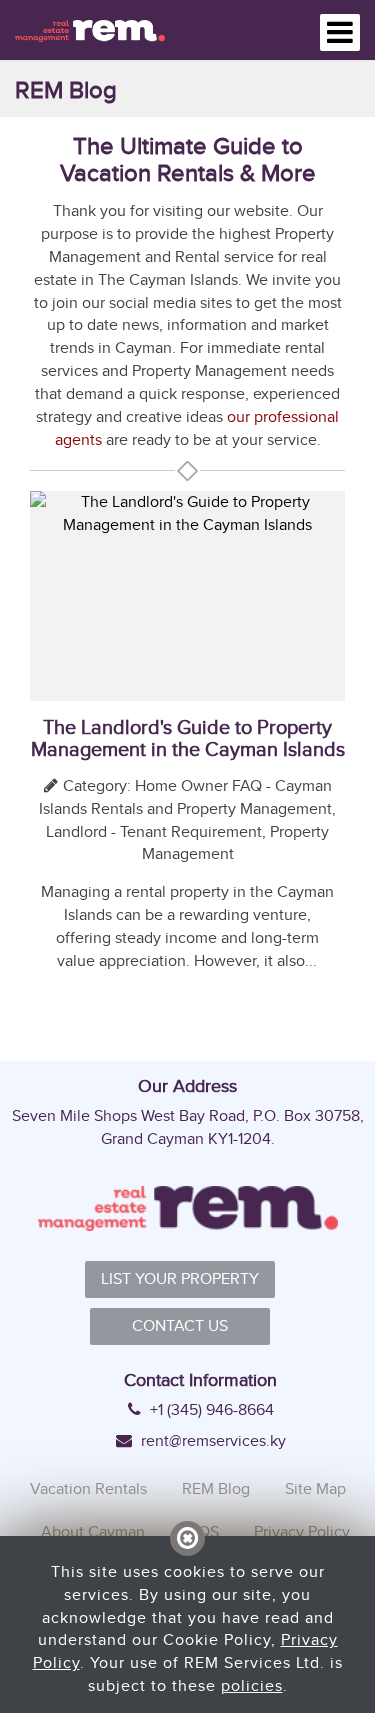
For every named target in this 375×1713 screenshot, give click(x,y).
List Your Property (180, 1278)
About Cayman (93, 1531)
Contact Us (180, 1325)
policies (252, 1685)
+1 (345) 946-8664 (210, 1410)
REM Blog (216, 1488)
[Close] (187, 1538)
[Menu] (340, 32)
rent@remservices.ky (211, 1441)
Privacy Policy (302, 1531)
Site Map (315, 1488)
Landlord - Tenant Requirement (154, 831)
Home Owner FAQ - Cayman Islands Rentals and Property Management (185, 797)
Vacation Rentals (88, 1488)
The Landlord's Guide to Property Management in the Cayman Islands (188, 737)
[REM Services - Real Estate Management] (90, 29)
